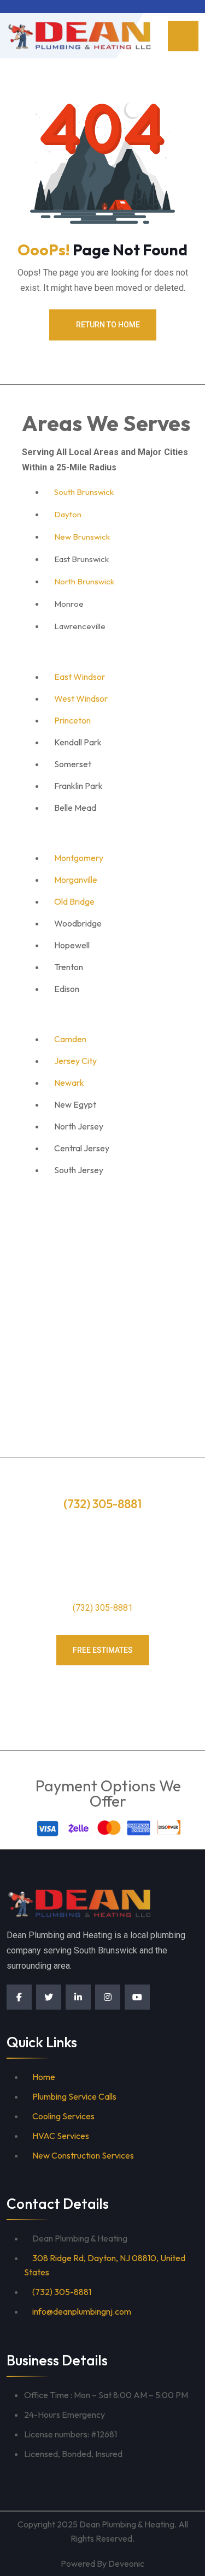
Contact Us (102, 1692)
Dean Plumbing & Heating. (128, 2524)
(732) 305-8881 (103, 1608)
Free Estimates (103, 1650)
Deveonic (126, 2563)
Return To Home (108, 325)
